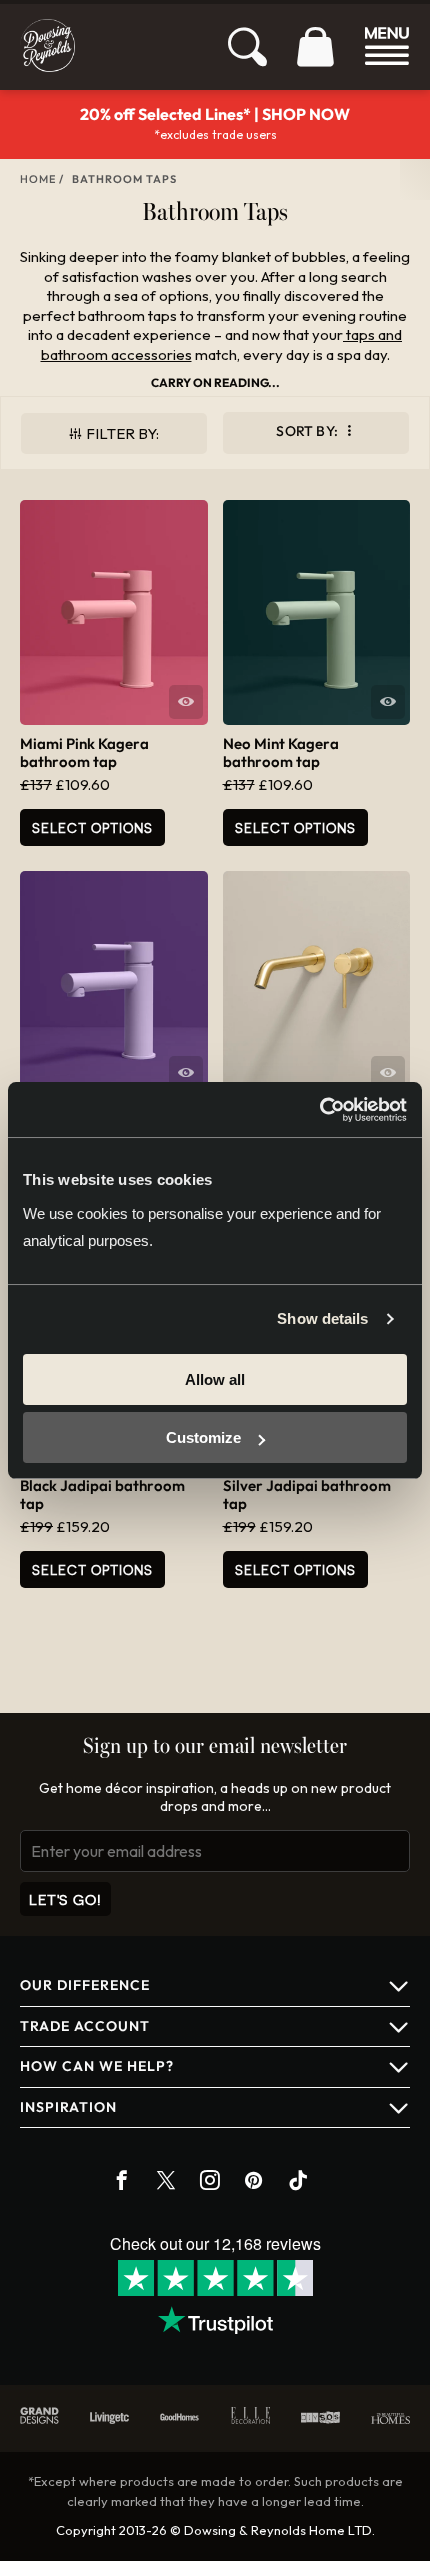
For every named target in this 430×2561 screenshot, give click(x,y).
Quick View (186, 702)
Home (38, 179)
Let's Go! (65, 1899)
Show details (322, 1318)
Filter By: (122, 433)
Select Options (92, 827)
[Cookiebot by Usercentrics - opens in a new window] (319, 1110)
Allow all (215, 1379)
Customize (203, 1437)
